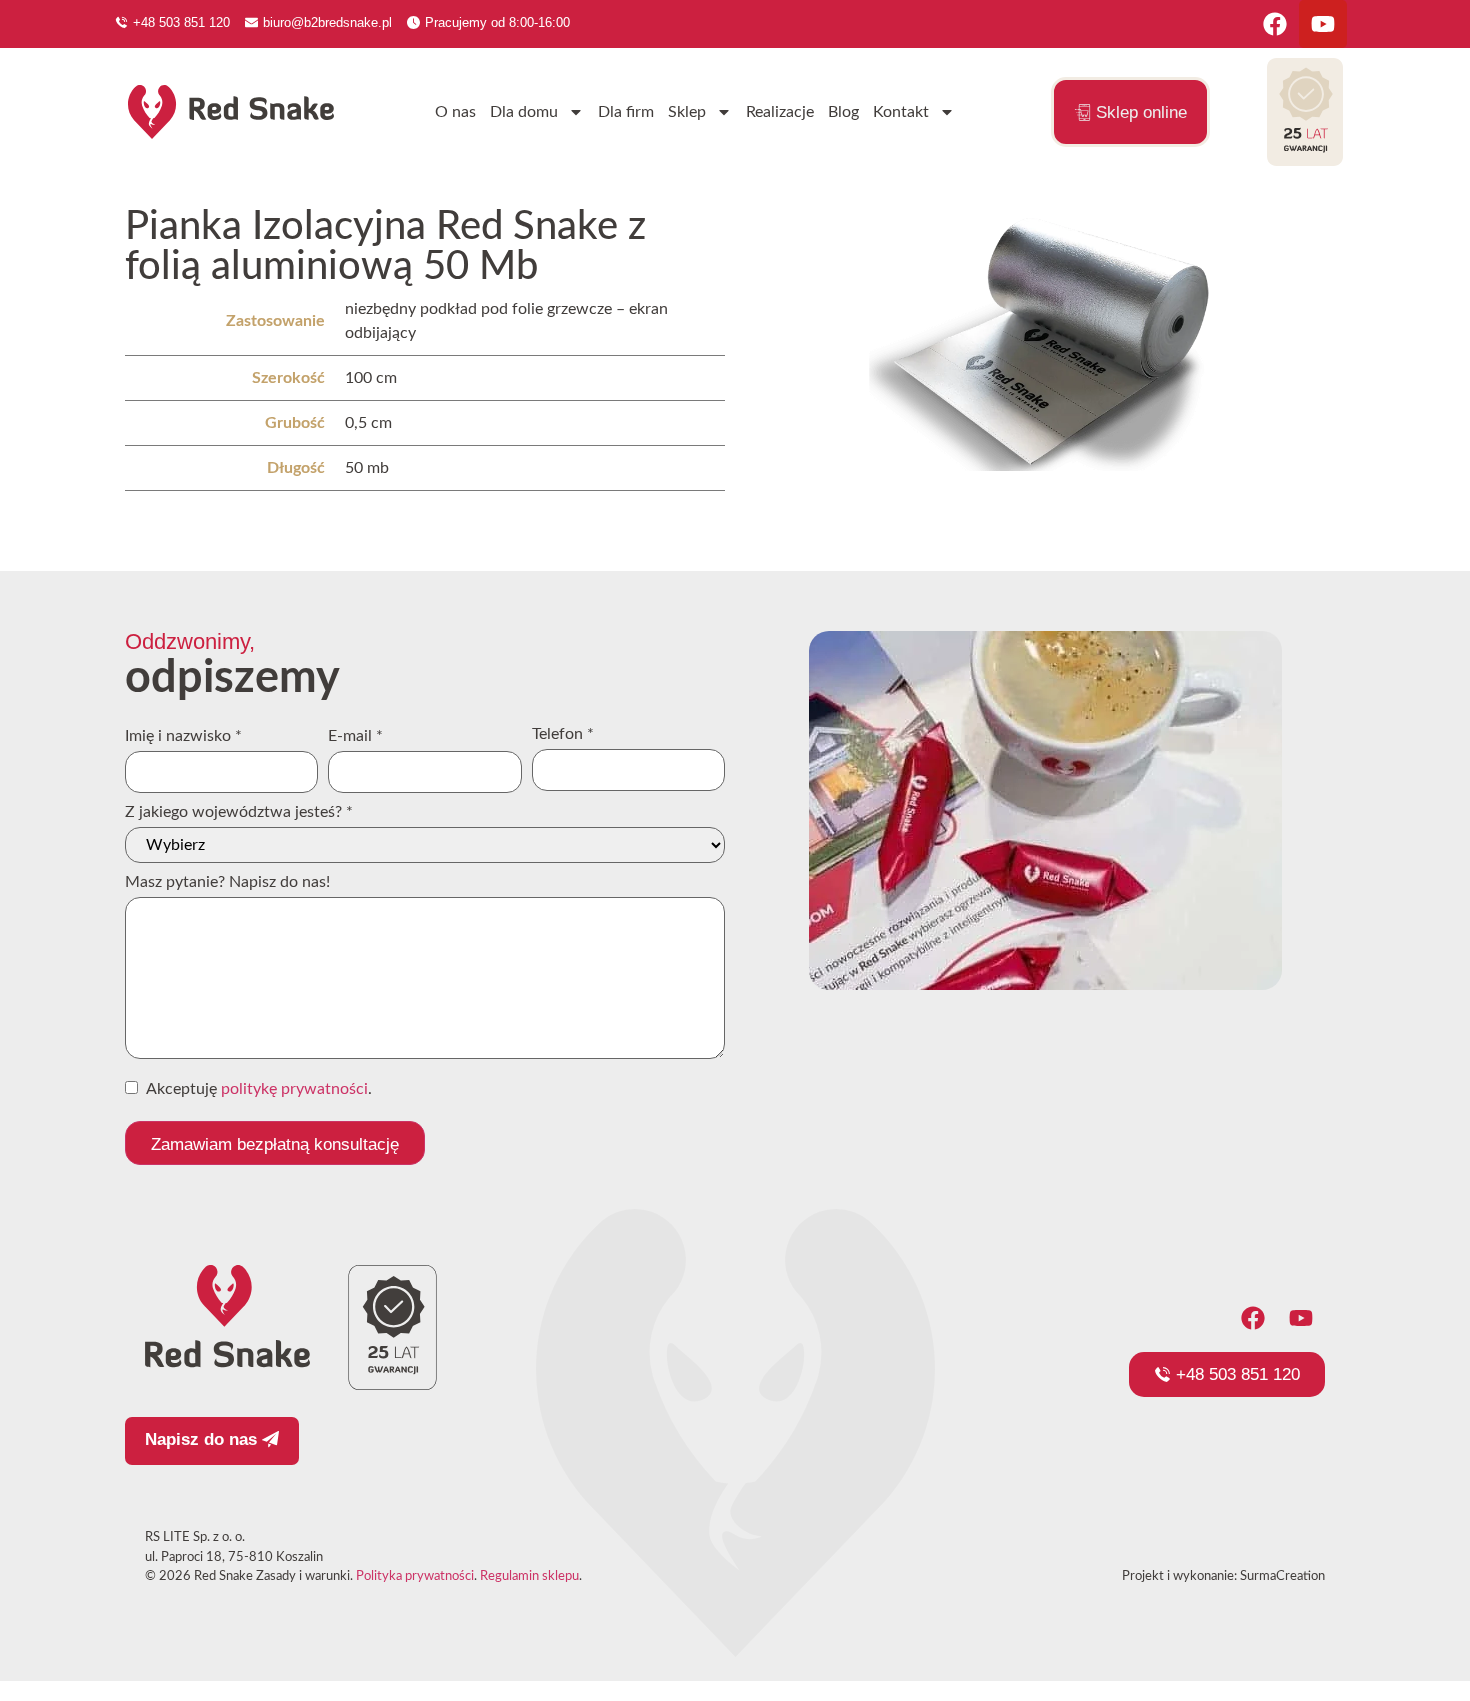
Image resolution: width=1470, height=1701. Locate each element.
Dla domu (524, 112)
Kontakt (901, 112)
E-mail (355, 736)
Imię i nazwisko (183, 736)
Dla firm (626, 112)
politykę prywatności (294, 1089)
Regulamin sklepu (529, 1576)
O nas (455, 112)
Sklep (687, 112)
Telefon (563, 734)
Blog (843, 112)
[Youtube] (1323, 24)
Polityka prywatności (415, 1576)
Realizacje (780, 112)
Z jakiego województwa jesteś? (239, 812)
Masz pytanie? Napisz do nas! (227, 882)
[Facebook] (1275, 24)
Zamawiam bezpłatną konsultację (275, 1144)
